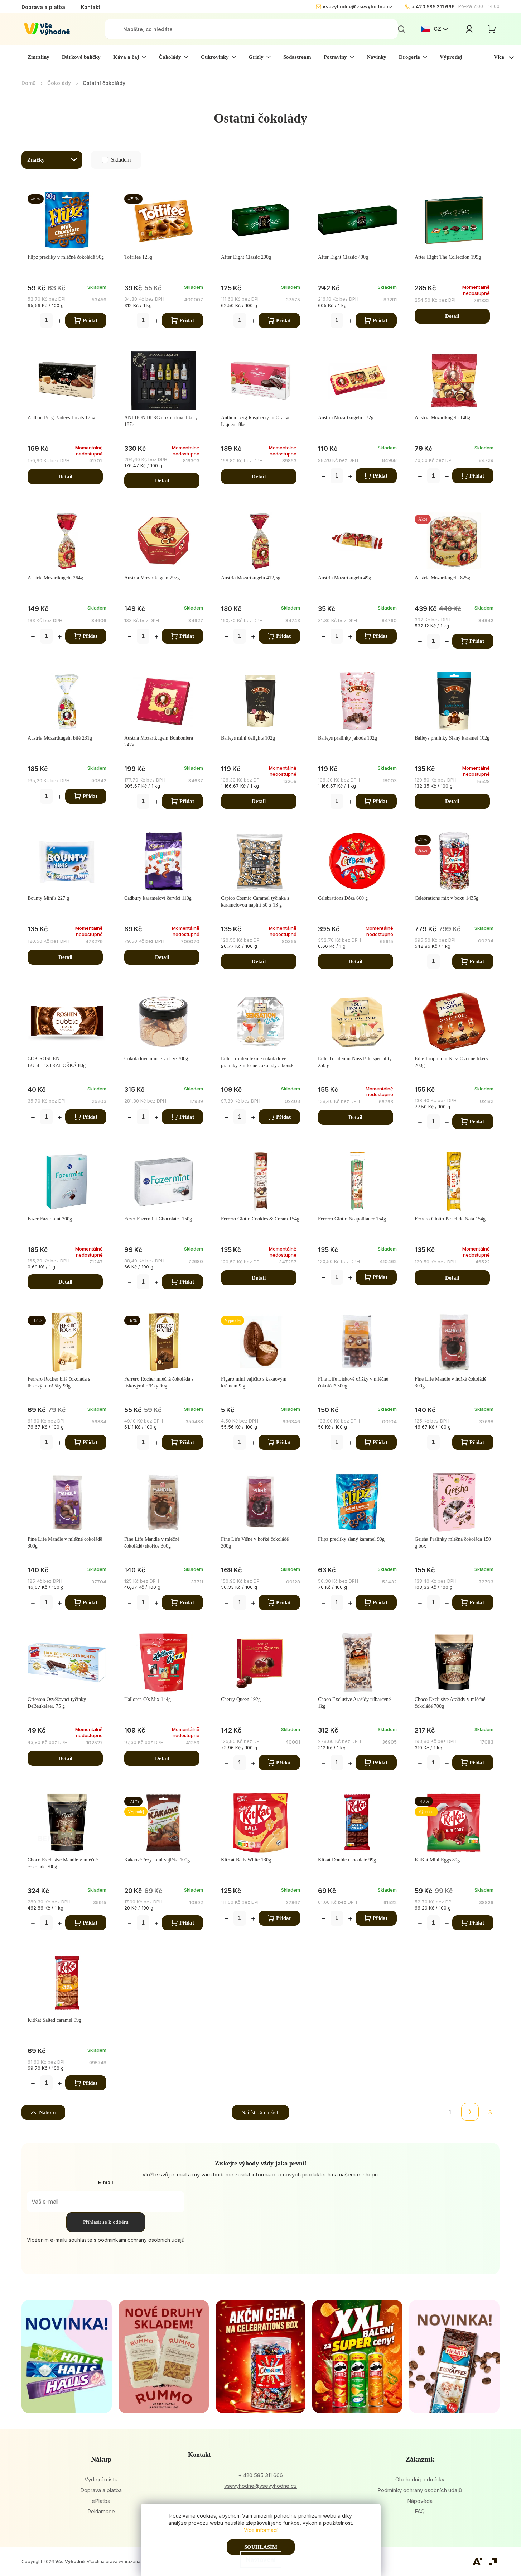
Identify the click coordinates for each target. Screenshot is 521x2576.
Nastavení (261, 2560)
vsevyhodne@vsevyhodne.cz (358, 6)
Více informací (261, 2530)
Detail (452, 316)
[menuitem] (38, 57)
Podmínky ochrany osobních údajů (420, 2490)
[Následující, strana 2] (470, 2112)
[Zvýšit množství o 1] (60, 322)
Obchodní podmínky (420, 2479)
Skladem (106, 160)
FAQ (420, 2511)
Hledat (401, 29)
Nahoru (47, 2112)
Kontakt (91, 7)
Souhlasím (261, 2547)
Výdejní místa (101, 2479)
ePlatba (101, 2501)
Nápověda (420, 2501)
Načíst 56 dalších (260, 2112)
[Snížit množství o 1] (33, 322)
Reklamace (101, 2511)
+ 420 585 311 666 (433, 6)
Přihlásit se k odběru (106, 2222)
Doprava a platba (43, 7)
